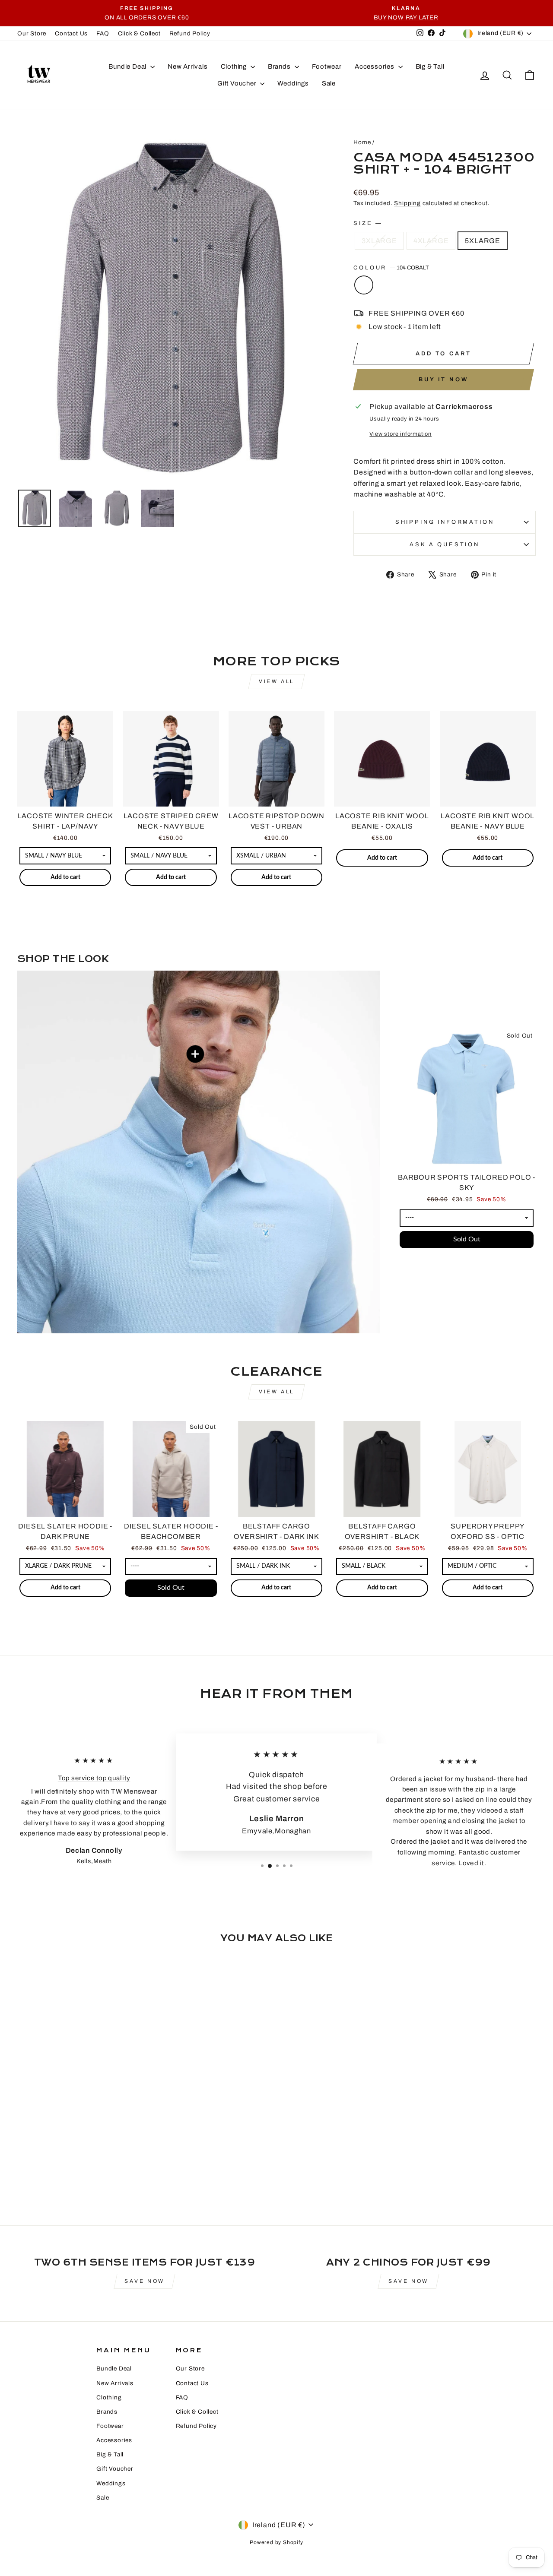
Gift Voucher (238, 83)
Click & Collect (139, 33)
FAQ (103, 33)
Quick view (65, 796)
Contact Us (71, 33)
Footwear (327, 66)
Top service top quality (94, 1778)
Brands (280, 66)
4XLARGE (431, 241)
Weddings (293, 83)
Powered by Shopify (276, 2542)
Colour (391, 268)
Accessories (375, 66)
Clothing (235, 66)
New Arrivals (188, 66)
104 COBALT (364, 285)
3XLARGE (379, 241)
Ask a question (445, 544)
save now (408, 2281)
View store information (400, 434)
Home (362, 142)
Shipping (407, 203)
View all (276, 681)
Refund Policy (190, 33)
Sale (329, 83)
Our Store (32, 33)
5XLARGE (483, 241)
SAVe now (145, 2281)
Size (367, 223)
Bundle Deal (128, 66)
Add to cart (65, 877)
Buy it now (443, 380)
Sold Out (467, 1239)
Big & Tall (430, 66)
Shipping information (445, 522)
